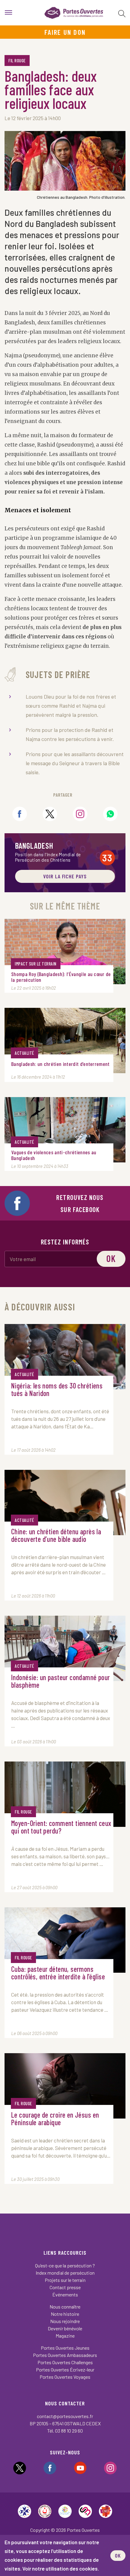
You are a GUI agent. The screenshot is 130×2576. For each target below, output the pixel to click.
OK (118, 2555)
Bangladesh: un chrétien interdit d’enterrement (60, 1064)
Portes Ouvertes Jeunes (65, 2348)
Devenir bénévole (65, 2328)
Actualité (24, 1053)
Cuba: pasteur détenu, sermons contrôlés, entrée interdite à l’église (58, 1973)
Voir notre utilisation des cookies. (61, 2568)
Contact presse (65, 2287)
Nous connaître (65, 2307)
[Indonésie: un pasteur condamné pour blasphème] (65, 1648)
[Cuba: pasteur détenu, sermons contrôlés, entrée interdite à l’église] (65, 1940)
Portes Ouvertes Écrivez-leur (65, 2370)
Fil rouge (17, 61)
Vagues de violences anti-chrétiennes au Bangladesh (54, 1155)
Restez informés (65, 1242)
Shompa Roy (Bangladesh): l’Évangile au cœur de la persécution (61, 977)
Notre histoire (65, 2314)
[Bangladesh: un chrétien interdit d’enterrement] (65, 1041)
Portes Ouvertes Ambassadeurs (65, 2355)
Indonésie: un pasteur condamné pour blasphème (61, 1681)
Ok (111, 1258)
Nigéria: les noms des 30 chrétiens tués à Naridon (57, 1390)
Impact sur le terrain (36, 964)
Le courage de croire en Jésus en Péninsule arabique (55, 2119)
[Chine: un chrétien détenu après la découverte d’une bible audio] (65, 1503)
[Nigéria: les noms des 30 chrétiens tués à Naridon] (65, 1357)
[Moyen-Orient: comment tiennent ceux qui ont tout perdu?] (65, 1794)
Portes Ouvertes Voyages (65, 2377)
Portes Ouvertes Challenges (65, 2362)
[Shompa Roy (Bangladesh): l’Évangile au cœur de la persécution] (65, 952)
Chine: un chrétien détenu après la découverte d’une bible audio (56, 1535)
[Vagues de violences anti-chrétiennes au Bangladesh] (65, 1130)
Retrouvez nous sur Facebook (80, 1203)
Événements (65, 2294)
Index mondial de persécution (65, 2273)
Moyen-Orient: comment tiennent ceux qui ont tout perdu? (61, 1827)
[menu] (8, 13)
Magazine (65, 2336)
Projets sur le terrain (65, 2280)
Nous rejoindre (65, 2321)
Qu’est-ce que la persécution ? (65, 2265)
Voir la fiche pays (65, 876)
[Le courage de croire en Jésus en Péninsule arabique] (65, 2086)
